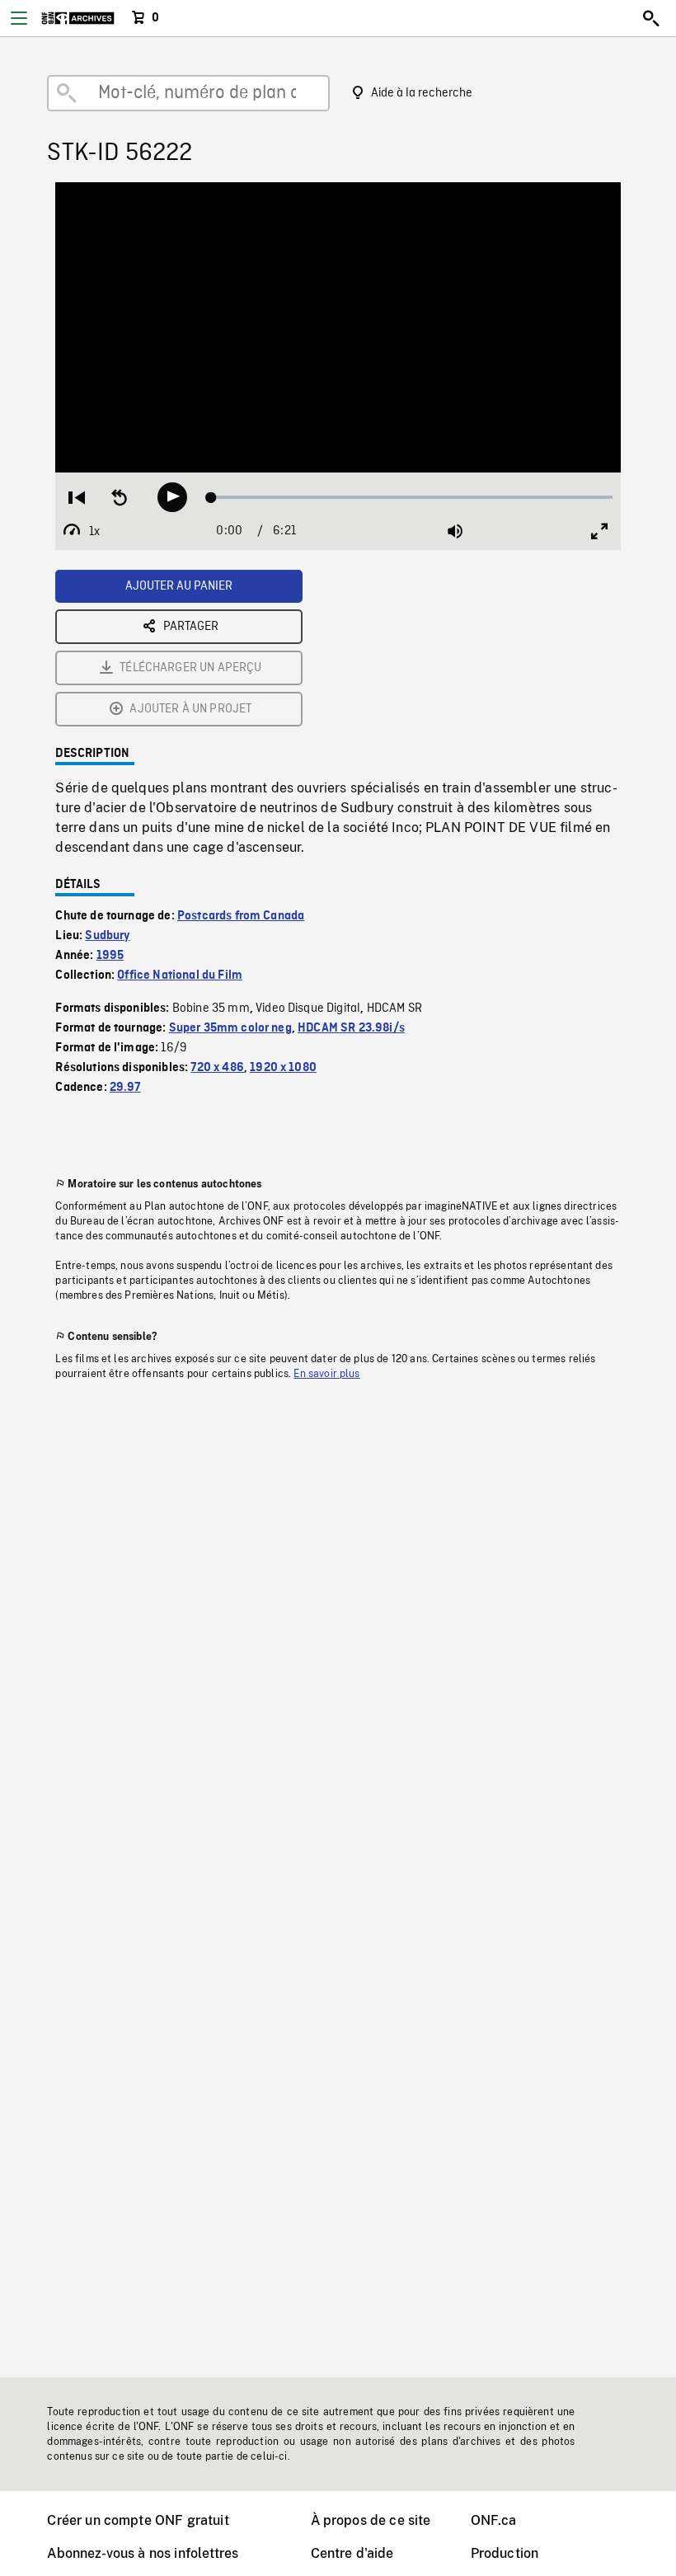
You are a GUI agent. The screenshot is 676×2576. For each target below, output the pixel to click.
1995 (110, 956)
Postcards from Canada (241, 916)
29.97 (125, 1088)
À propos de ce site (371, 2520)
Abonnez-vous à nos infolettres (143, 2553)
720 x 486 (217, 1068)
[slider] (412, 497)
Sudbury (107, 936)
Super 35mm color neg (230, 1028)
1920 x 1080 (283, 1068)
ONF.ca (494, 2520)
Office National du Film (180, 975)
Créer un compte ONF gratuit (138, 2520)
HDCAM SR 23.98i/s (351, 1028)
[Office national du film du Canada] (78, 18)
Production (505, 2553)
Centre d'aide (352, 2553)
